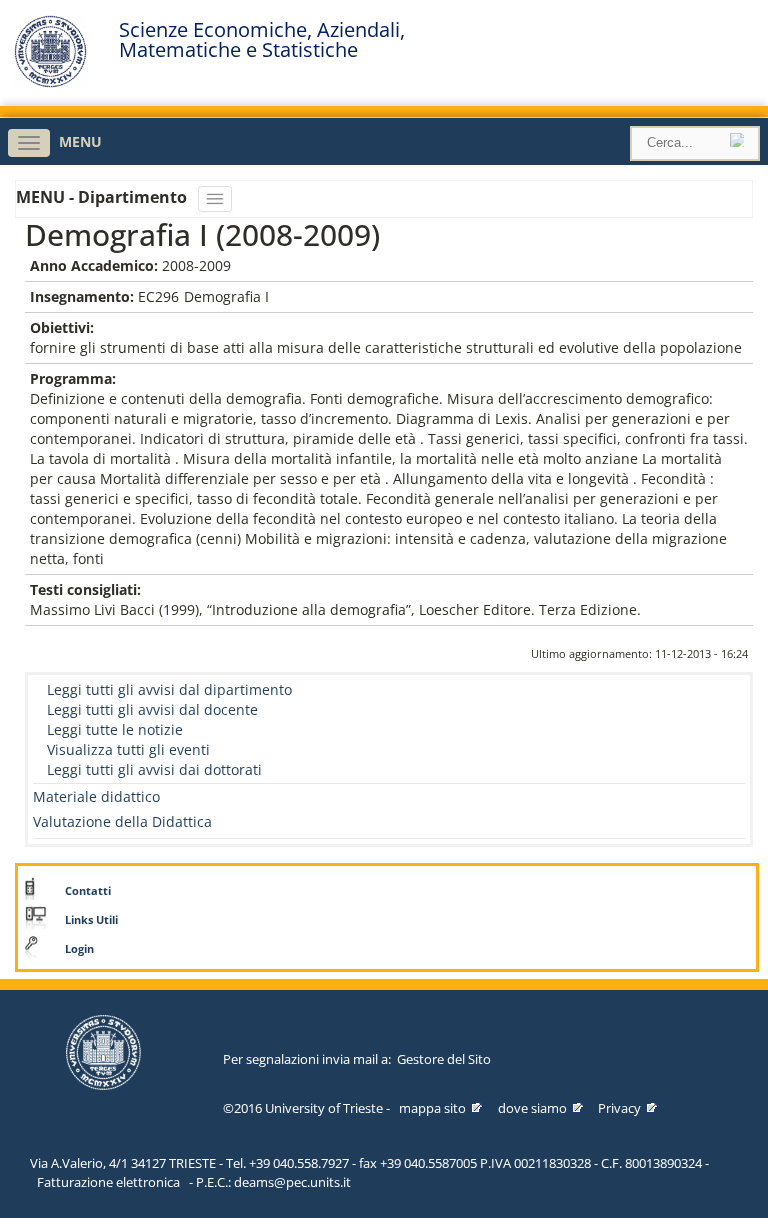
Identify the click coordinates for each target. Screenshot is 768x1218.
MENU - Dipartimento (103, 197)
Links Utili (91, 920)
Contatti (88, 891)
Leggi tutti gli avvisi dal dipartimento (169, 689)
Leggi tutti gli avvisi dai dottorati (154, 769)
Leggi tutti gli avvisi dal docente (152, 709)
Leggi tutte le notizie (115, 729)
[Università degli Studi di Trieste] (50, 82)
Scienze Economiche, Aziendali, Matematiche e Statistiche (262, 40)
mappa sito (432, 1108)
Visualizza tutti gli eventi (128, 749)
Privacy (619, 1108)
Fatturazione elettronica (108, 1182)
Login (79, 949)
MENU (80, 141)
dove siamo (532, 1108)
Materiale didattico (96, 796)
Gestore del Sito (444, 1059)
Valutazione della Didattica (122, 821)
